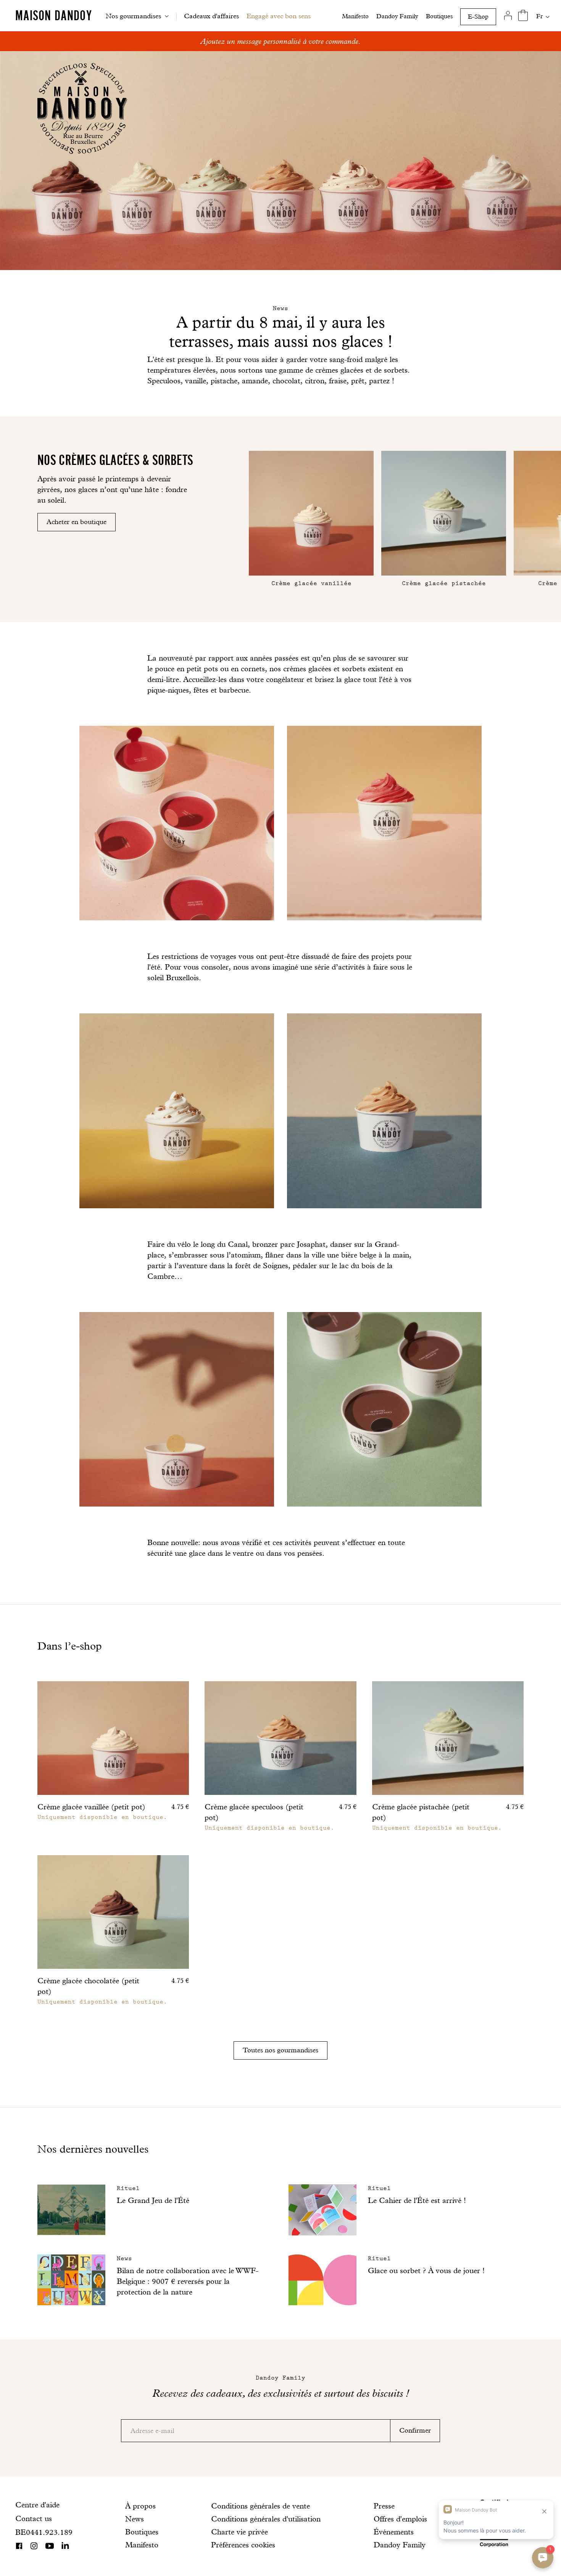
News (135, 2519)
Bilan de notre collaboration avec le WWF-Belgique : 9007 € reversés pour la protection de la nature (188, 2281)
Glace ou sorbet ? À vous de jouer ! (426, 2270)
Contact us (34, 2518)
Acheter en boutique (77, 522)
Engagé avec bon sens (279, 16)
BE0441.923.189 (44, 2532)
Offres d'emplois (400, 2519)
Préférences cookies (243, 2545)
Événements (394, 2532)
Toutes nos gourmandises (280, 2050)
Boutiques (439, 16)
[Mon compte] (508, 16)
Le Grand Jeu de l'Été (153, 2200)
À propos (140, 2506)
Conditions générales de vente (260, 2506)
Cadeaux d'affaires (211, 16)
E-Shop (478, 17)
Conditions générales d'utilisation (266, 2519)
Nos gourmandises (133, 16)
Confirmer (415, 2430)
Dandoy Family (397, 16)
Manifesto (355, 16)
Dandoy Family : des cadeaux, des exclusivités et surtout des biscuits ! (280, 41)
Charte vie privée (239, 2532)
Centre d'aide (37, 2505)
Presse (384, 2506)
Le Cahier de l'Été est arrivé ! (417, 2200)
